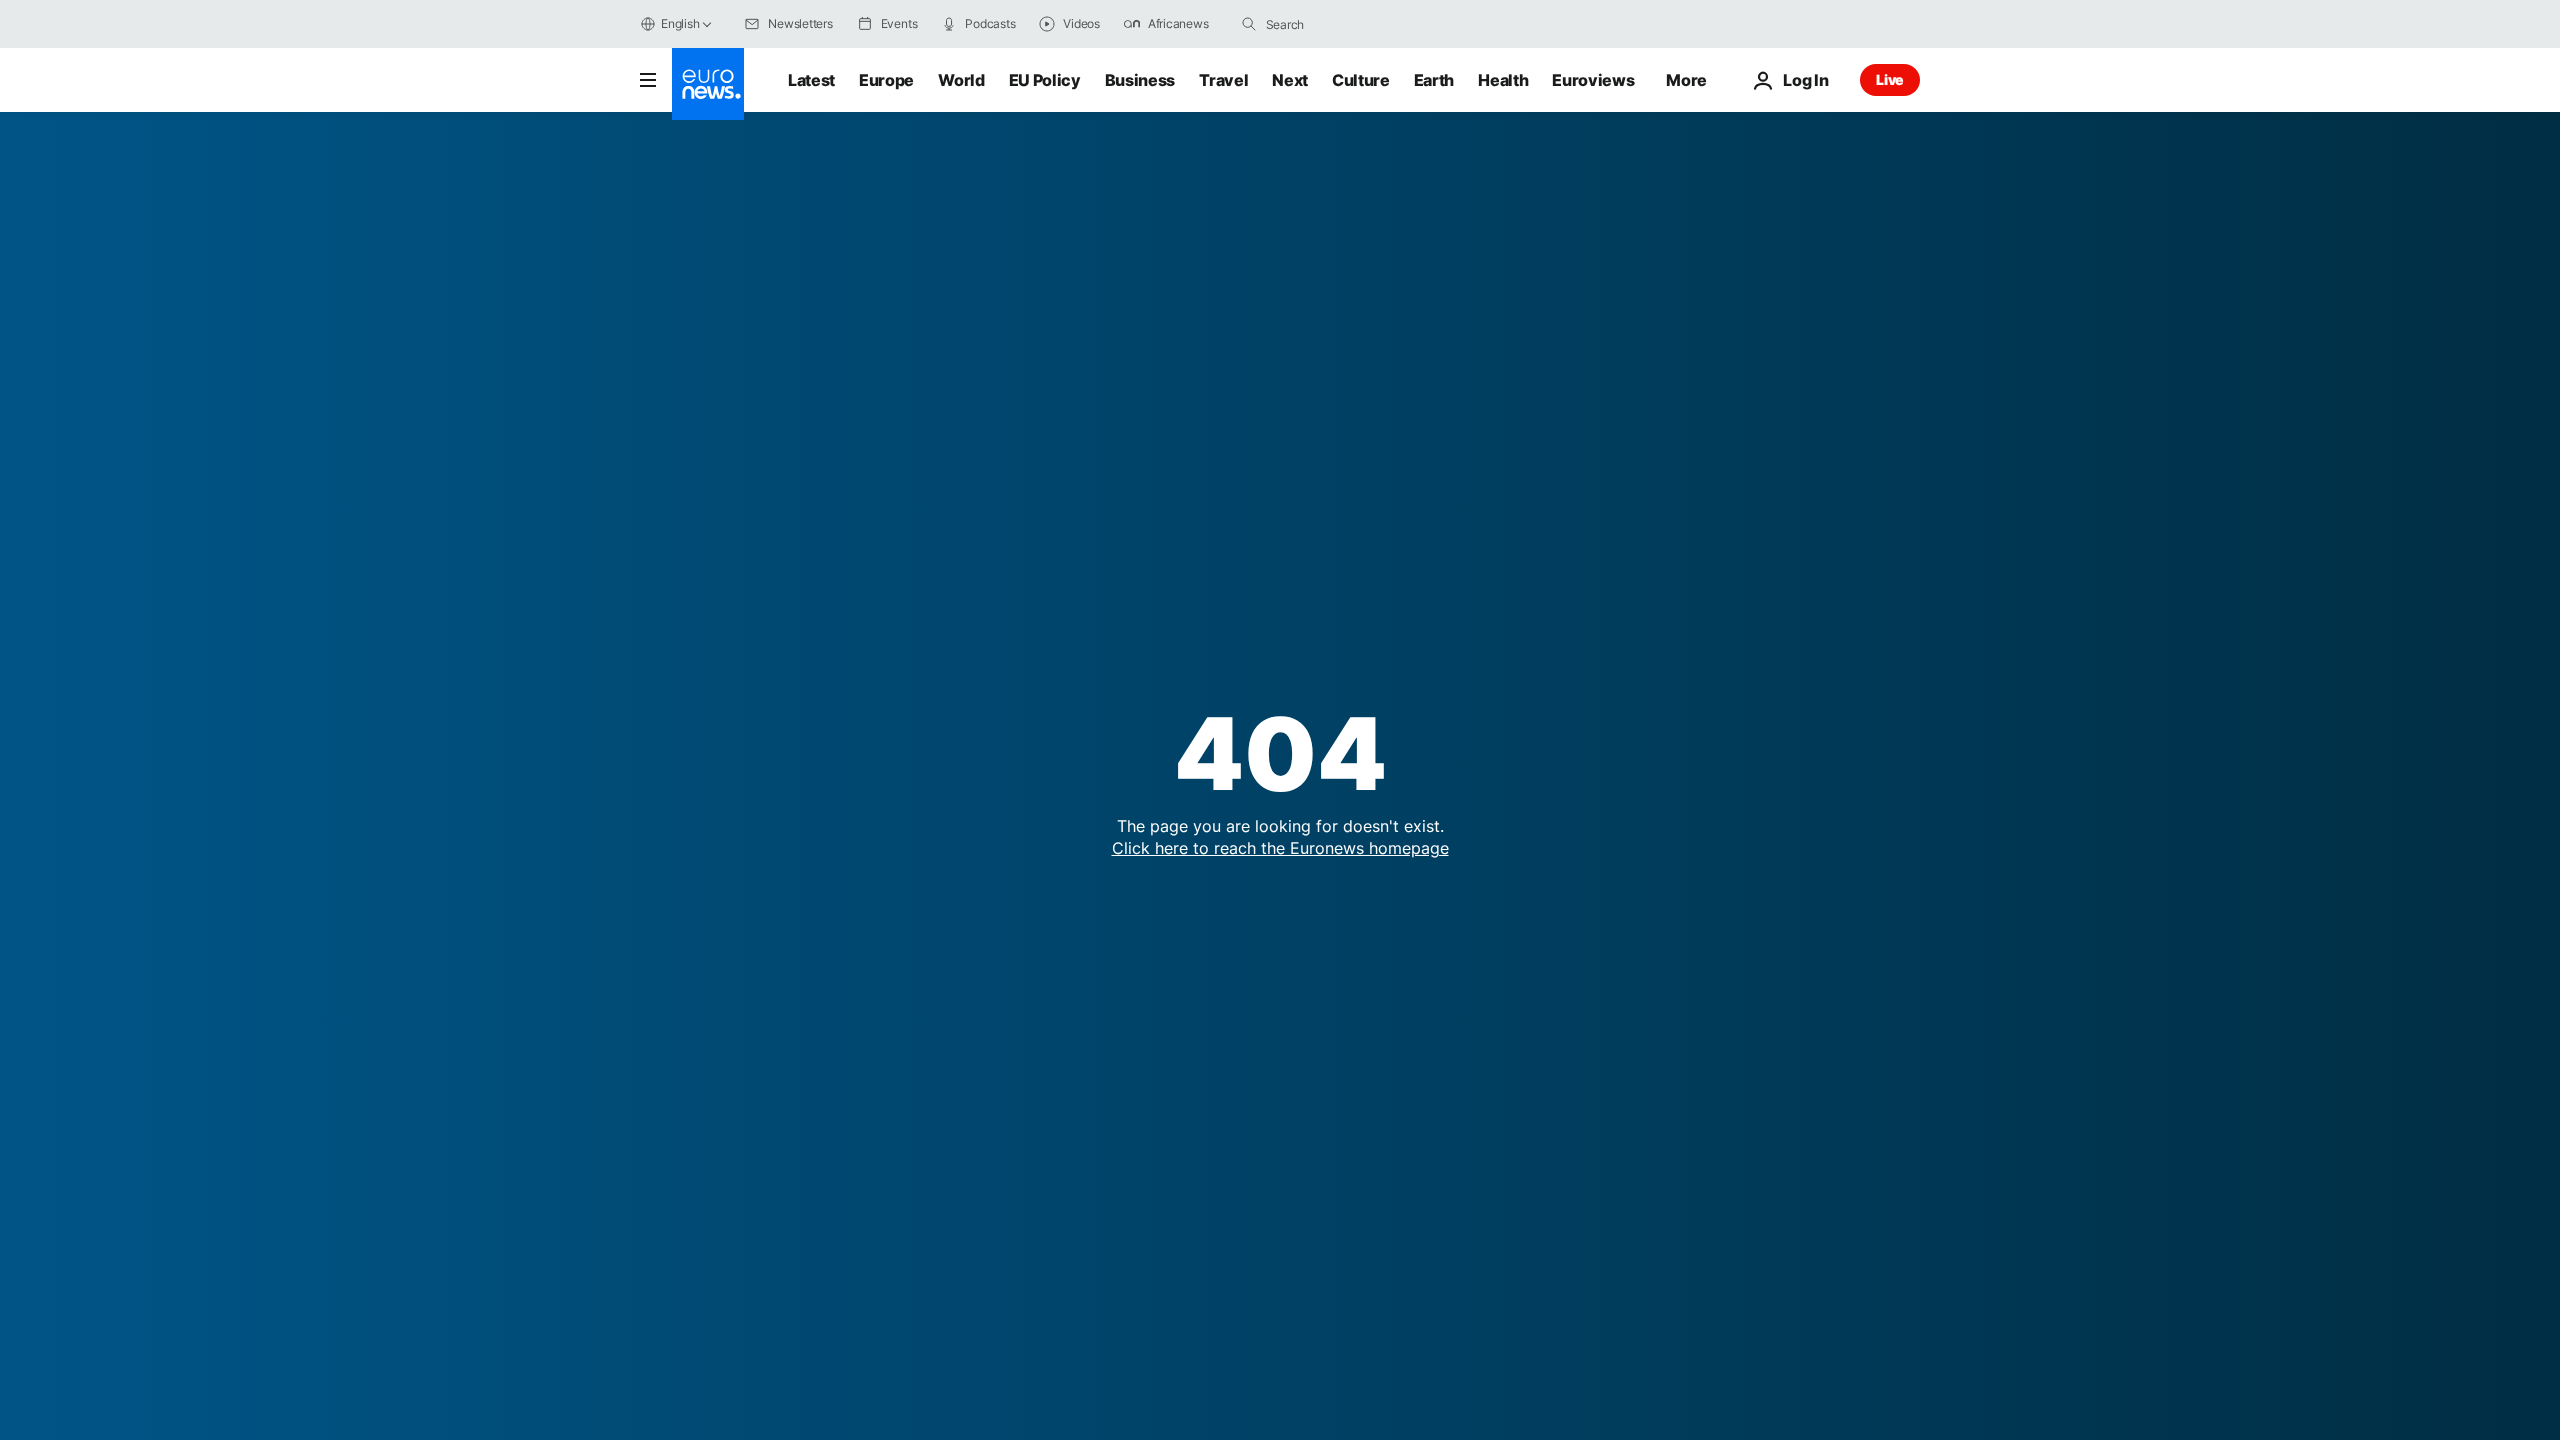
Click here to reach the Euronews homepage (1280, 848)
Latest (811, 80)
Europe (886, 80)
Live (1890, 79)
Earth (1434, 80)
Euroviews (1593, 80)
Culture (1361, 80)
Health (1503, 80)
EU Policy (1045, 80)
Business (1140, 80)
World (961, 80)
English (680, 23)
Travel (1223, 80)
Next (1290, 80)
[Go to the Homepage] (708, 84)
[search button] (1249, 24)
